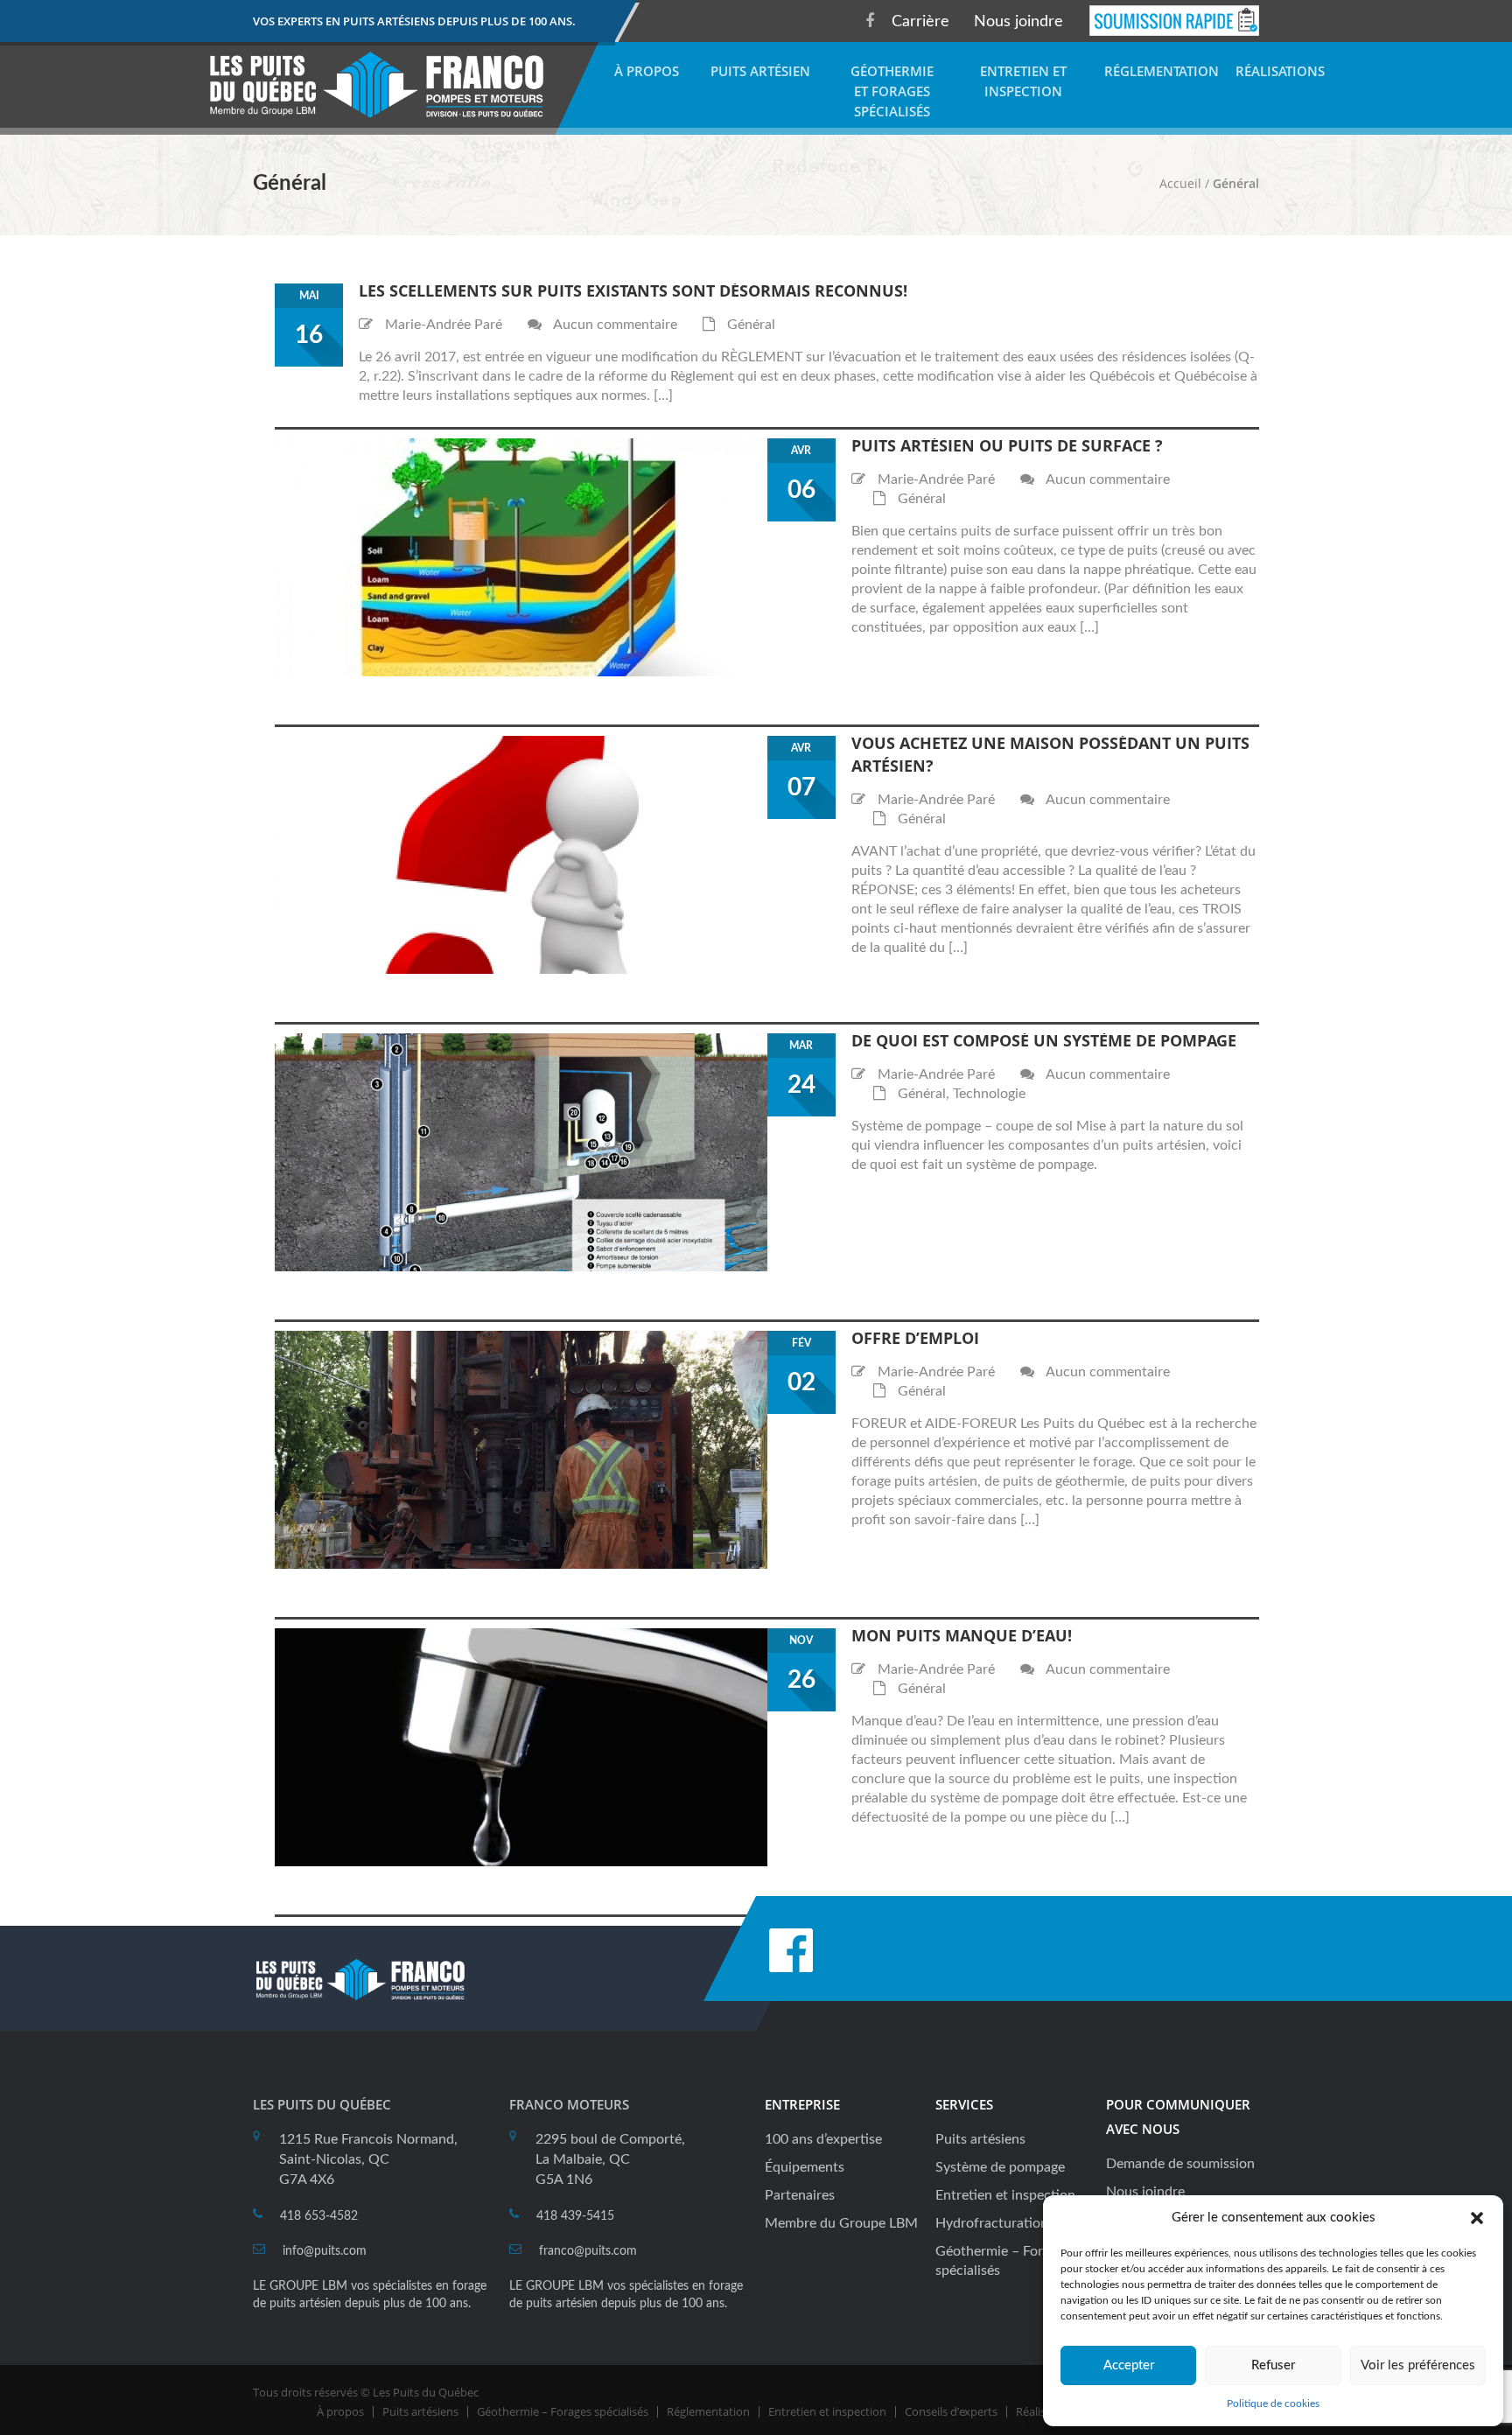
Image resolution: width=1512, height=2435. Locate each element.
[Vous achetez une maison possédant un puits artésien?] (521, 854)
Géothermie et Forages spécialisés (892, 91)
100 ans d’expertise (823, 2139)
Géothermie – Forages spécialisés (563, 2411)
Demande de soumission (1180, 2164)
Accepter (1129, 2365)
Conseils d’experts (951, 2411)
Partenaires (800, 2195)
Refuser (1273, 2365)
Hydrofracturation (992, 2223)
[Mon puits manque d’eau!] (521, 1746)
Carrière (920, 22)
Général (751, 325)
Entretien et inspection (1005, 2195)
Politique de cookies (1273, 2404)
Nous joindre (1018, 22)
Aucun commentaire (615, 325)
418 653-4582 (319, 2216)
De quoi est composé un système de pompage (1044, 1040)
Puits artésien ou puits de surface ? (1007, 445)
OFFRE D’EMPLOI (915, 1338)
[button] (1477, 2218)
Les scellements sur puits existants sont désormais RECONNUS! (633, 290)
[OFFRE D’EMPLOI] (521, 1449)
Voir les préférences (1418, 2365)
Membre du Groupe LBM (841, 2223)
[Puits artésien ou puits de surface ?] (521, 556)
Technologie (989, 1094)
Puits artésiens (980, 2139)
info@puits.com (325, 2251)
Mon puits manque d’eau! (962, 1635)
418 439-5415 (575, 2216)
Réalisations (1280, 71)
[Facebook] (870, 21)
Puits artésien (760, 71)
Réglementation (1162, 71)
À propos (647, 71)
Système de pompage (1000, 2167)
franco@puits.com (588, 2251)
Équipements (805, 2167)
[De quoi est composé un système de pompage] (521, 1151)
